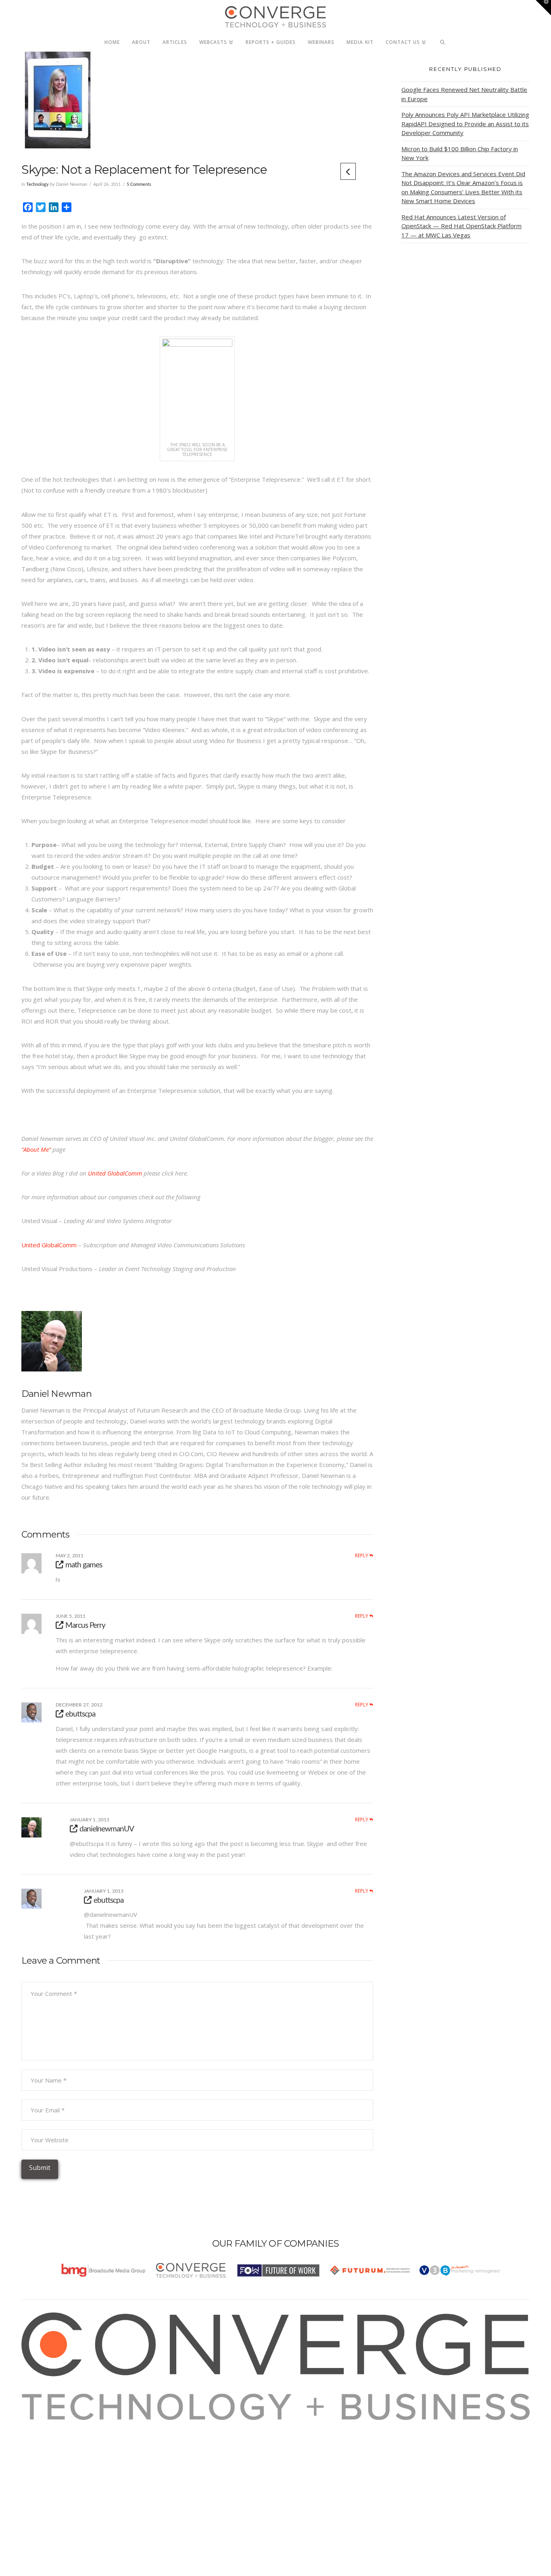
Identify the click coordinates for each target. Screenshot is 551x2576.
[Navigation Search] (443, 40)
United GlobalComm (115, 1173)
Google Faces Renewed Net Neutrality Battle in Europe (464, 94)
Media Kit (45, 2436)
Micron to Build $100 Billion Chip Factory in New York (460, 153)
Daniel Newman (56, 1394)
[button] (543, 8)
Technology (38, 184)
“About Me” (36, 1149)
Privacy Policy (50, 2458)
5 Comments (139, 184)
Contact (42, 2480)
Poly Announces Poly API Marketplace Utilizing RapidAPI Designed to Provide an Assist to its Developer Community (465, 124)
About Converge (54, 2425)
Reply (362, 1556)
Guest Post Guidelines (63, 2469)
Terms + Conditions (59, 2447)
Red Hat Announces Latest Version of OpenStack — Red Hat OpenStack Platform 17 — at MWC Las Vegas (461, 226)
